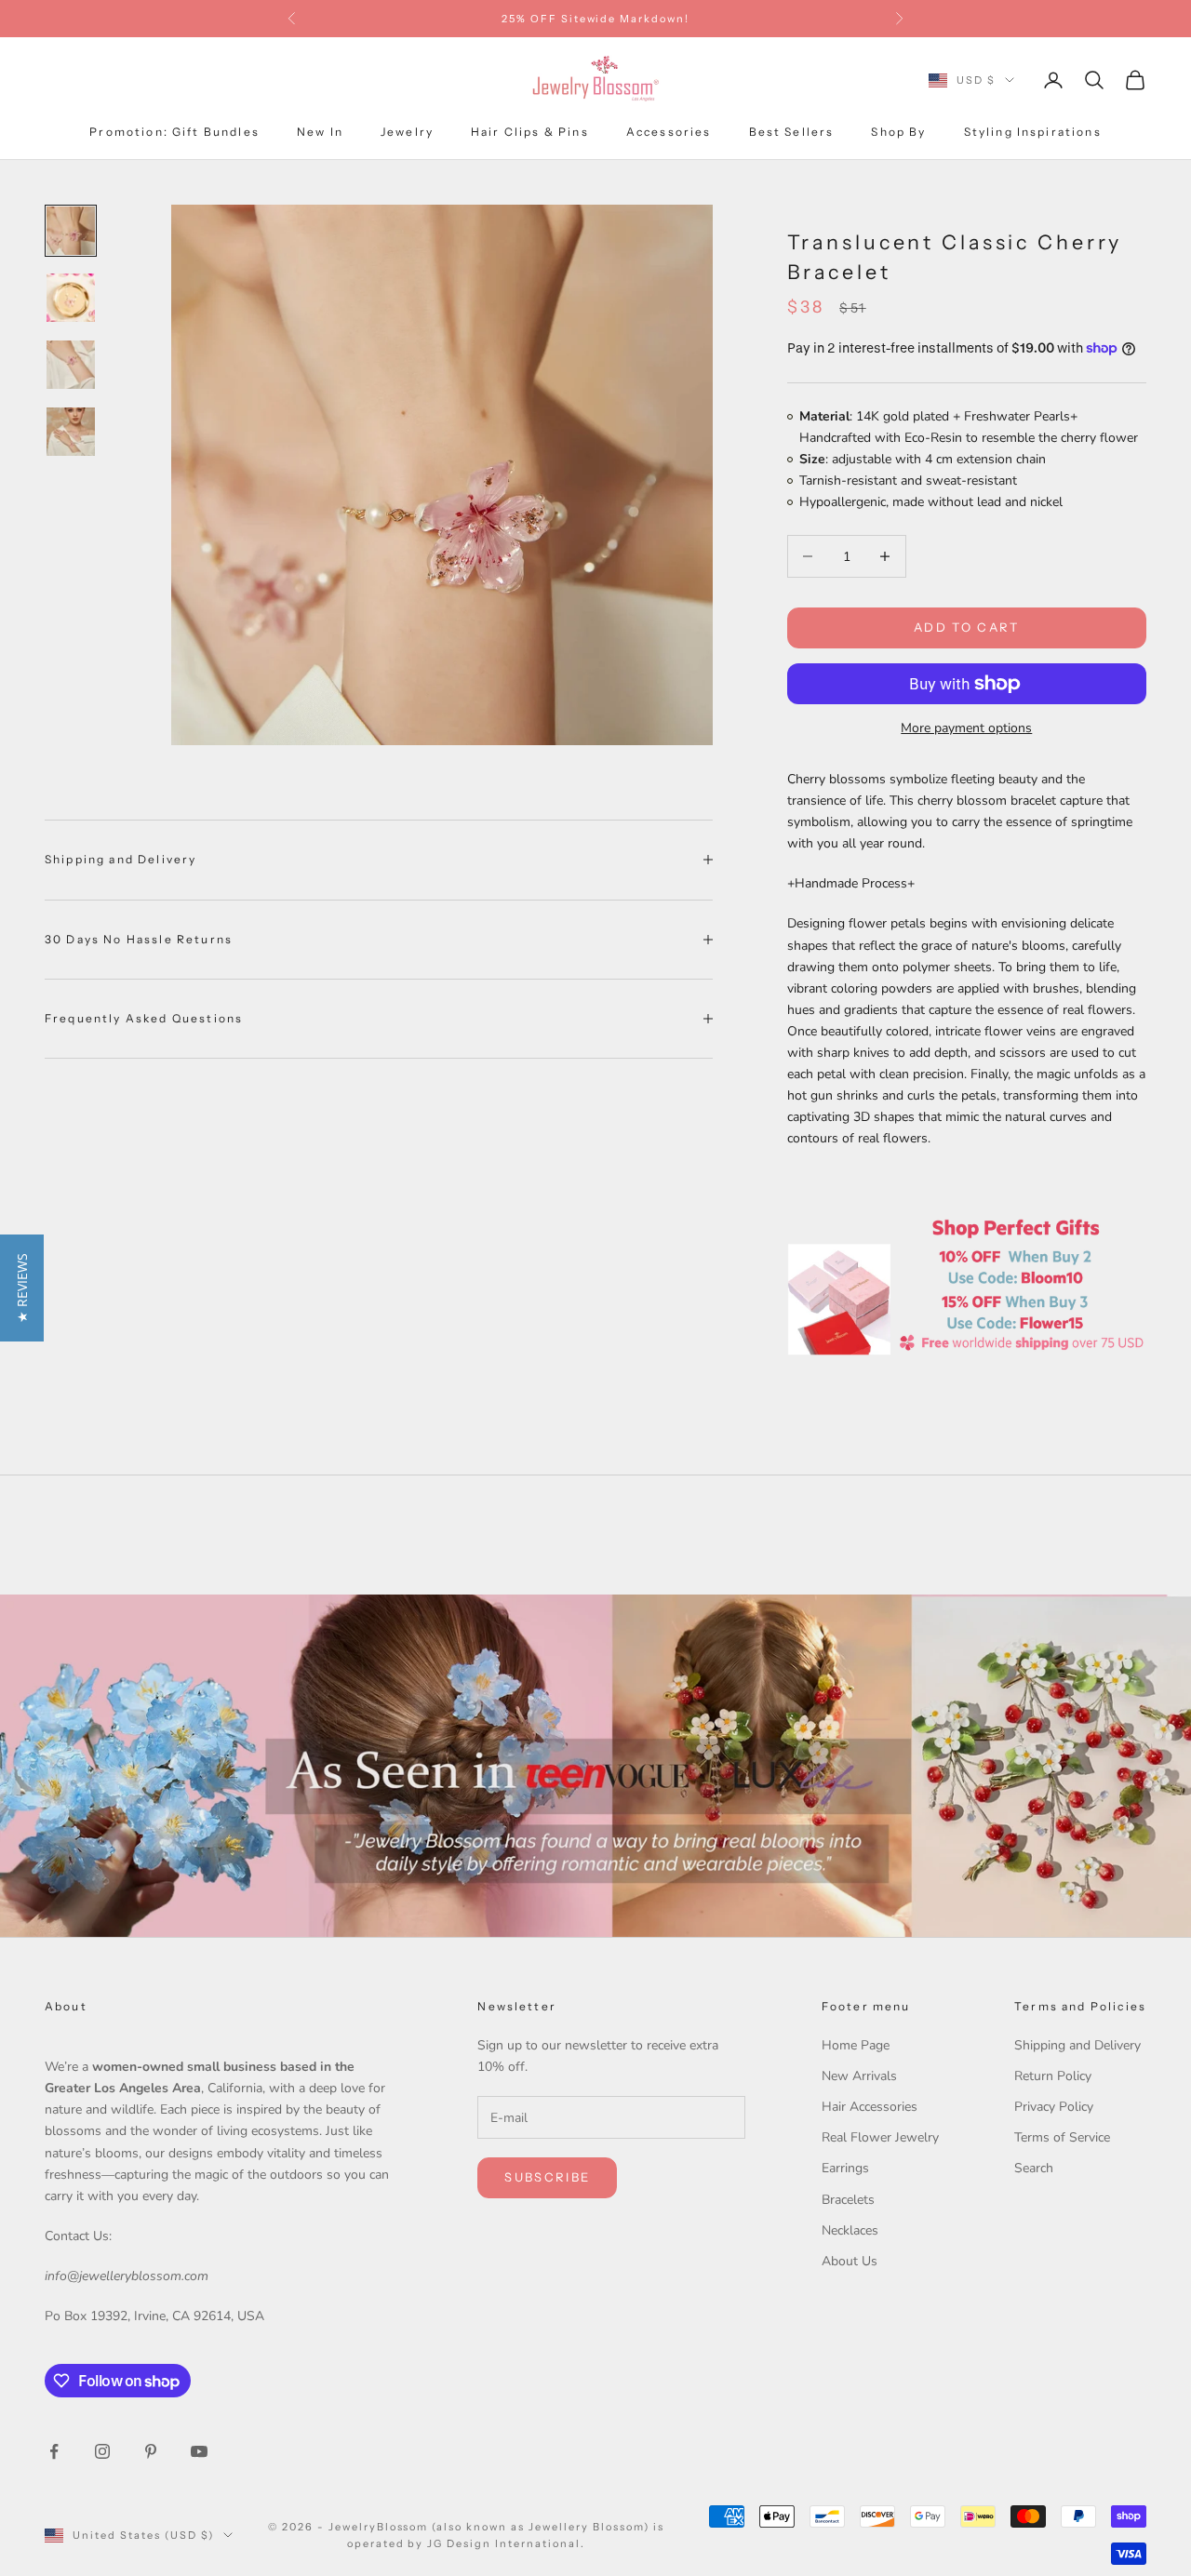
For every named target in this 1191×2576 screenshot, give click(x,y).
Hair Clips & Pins (530, 132)
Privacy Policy (1054, 2107)
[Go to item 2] (71, 298)
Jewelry (407, 132)
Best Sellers (792, 132)
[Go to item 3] (71, 365)
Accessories (669, 132)
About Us (850, 2261)
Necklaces (850, 2230)
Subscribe (547, 2177)
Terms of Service (1062, 2137)
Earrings (845, 2168)
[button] (22, 1288)
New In (320, 132)
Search (1034, 2168)
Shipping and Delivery (1077, 2045)
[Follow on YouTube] (199, 2451)
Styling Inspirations (1033, 132)
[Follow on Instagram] (102, 2451)
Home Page (856, 2045)
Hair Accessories (870, 2107)
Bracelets (848, 2200)
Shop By (898, 132)
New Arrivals (859, 2076)
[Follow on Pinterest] (151, 2451)
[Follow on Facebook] (54, 2451)
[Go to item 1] (71, 231)
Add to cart (967, 627)
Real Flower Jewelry (880, 2137)
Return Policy (1053, 2076)
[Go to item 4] (71, 432)
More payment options (966, 728)
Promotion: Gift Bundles (174, 132)
